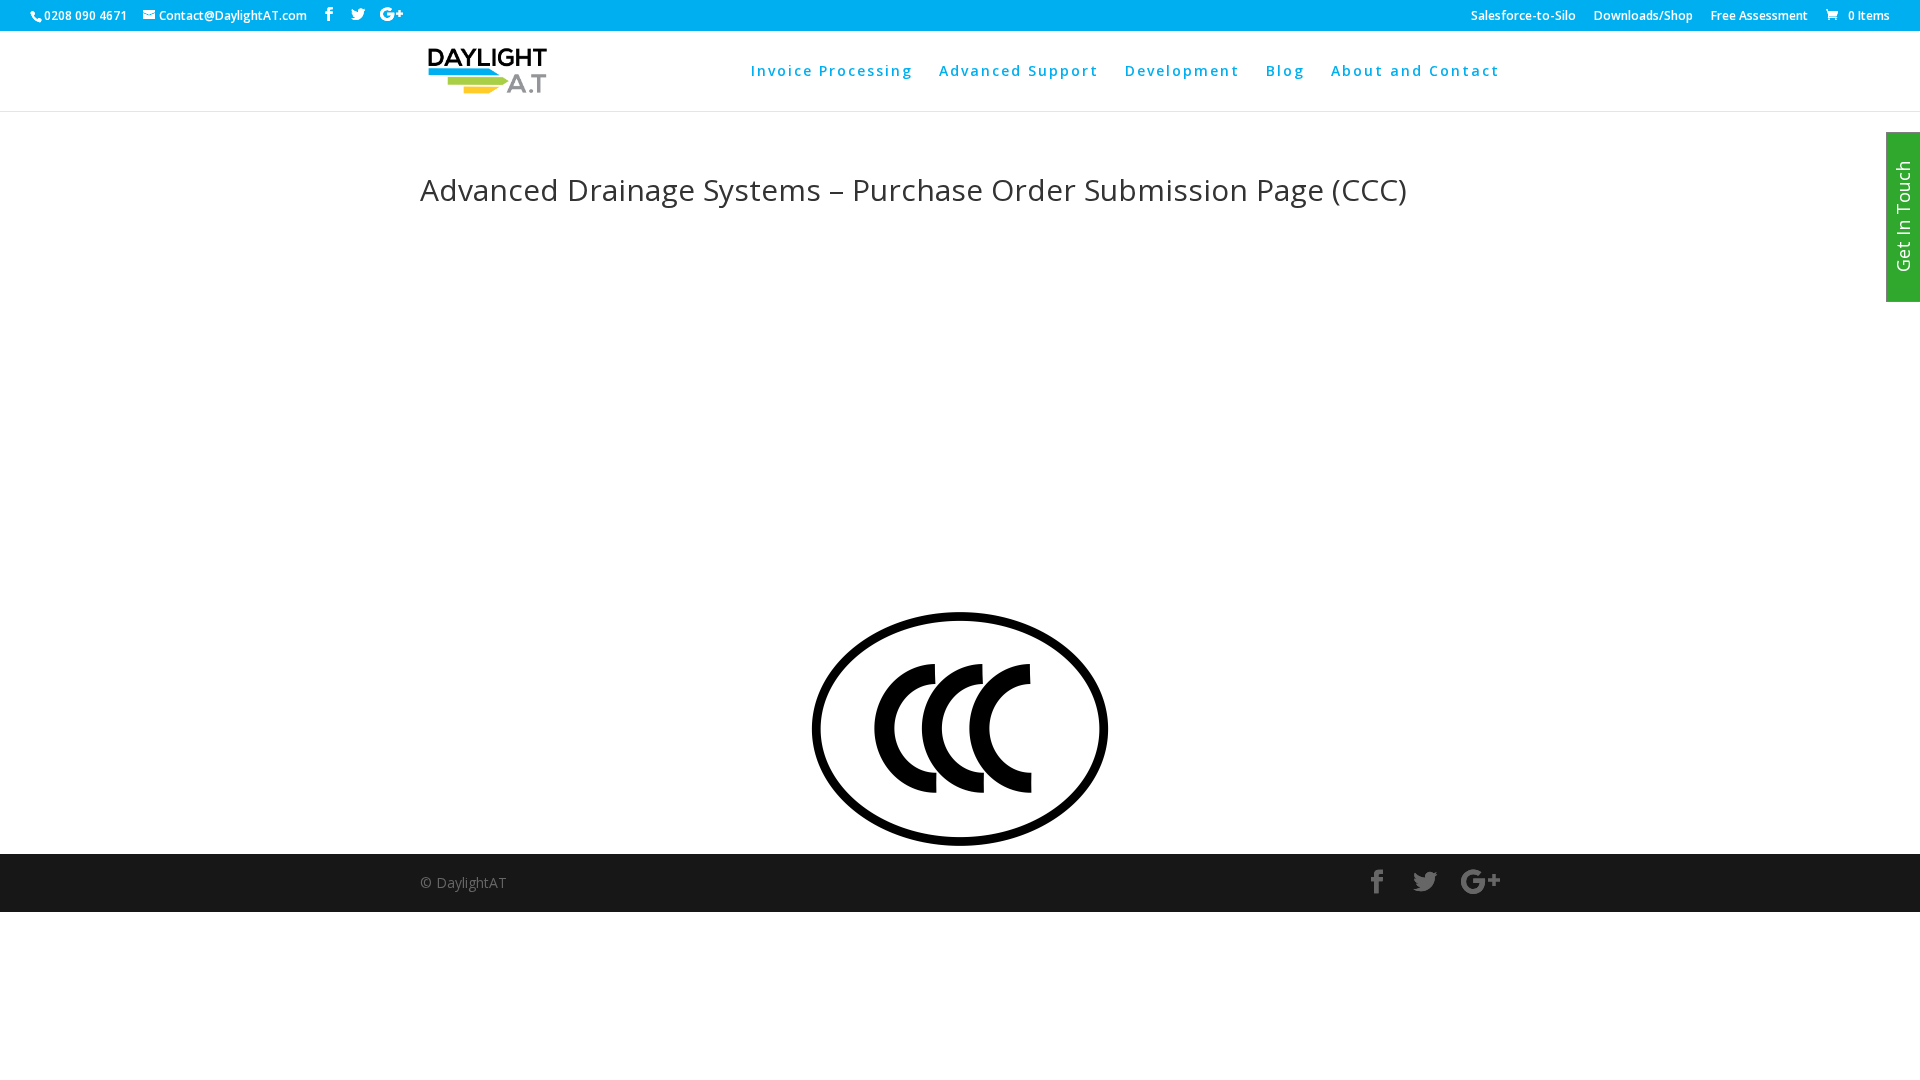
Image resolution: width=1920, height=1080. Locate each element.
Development (1182, 72)
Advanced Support (1019, 72)
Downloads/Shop (1643, 17)
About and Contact (1415, 72)
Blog (1285, 72)
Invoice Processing (832, 72)
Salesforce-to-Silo (1523, 17)
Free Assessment (1759, 17)
